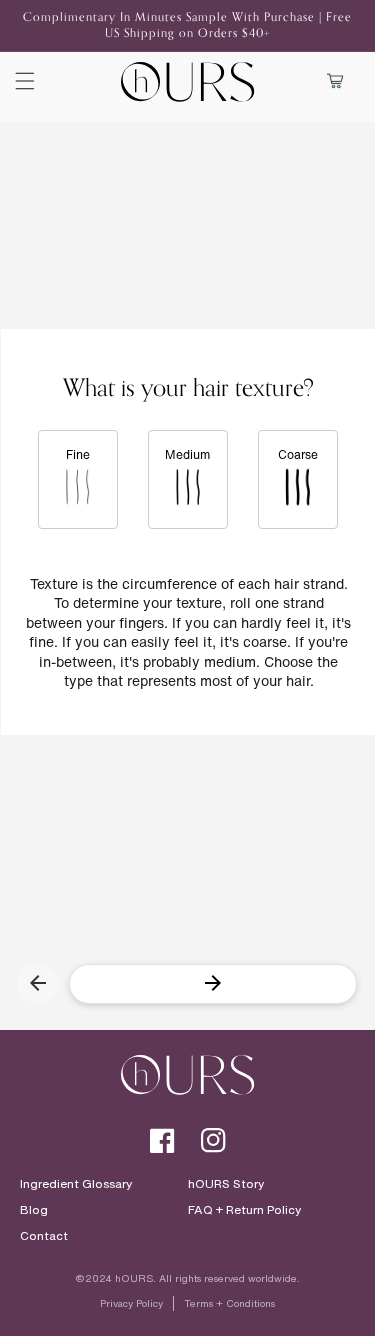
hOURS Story (226, 1184)
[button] (25, 81)
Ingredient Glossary (76, 1184)
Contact (44, 1236)
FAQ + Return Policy (244, 1210)
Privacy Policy (131, 1303)
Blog (34, 1210)
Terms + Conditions (229, 1303)
